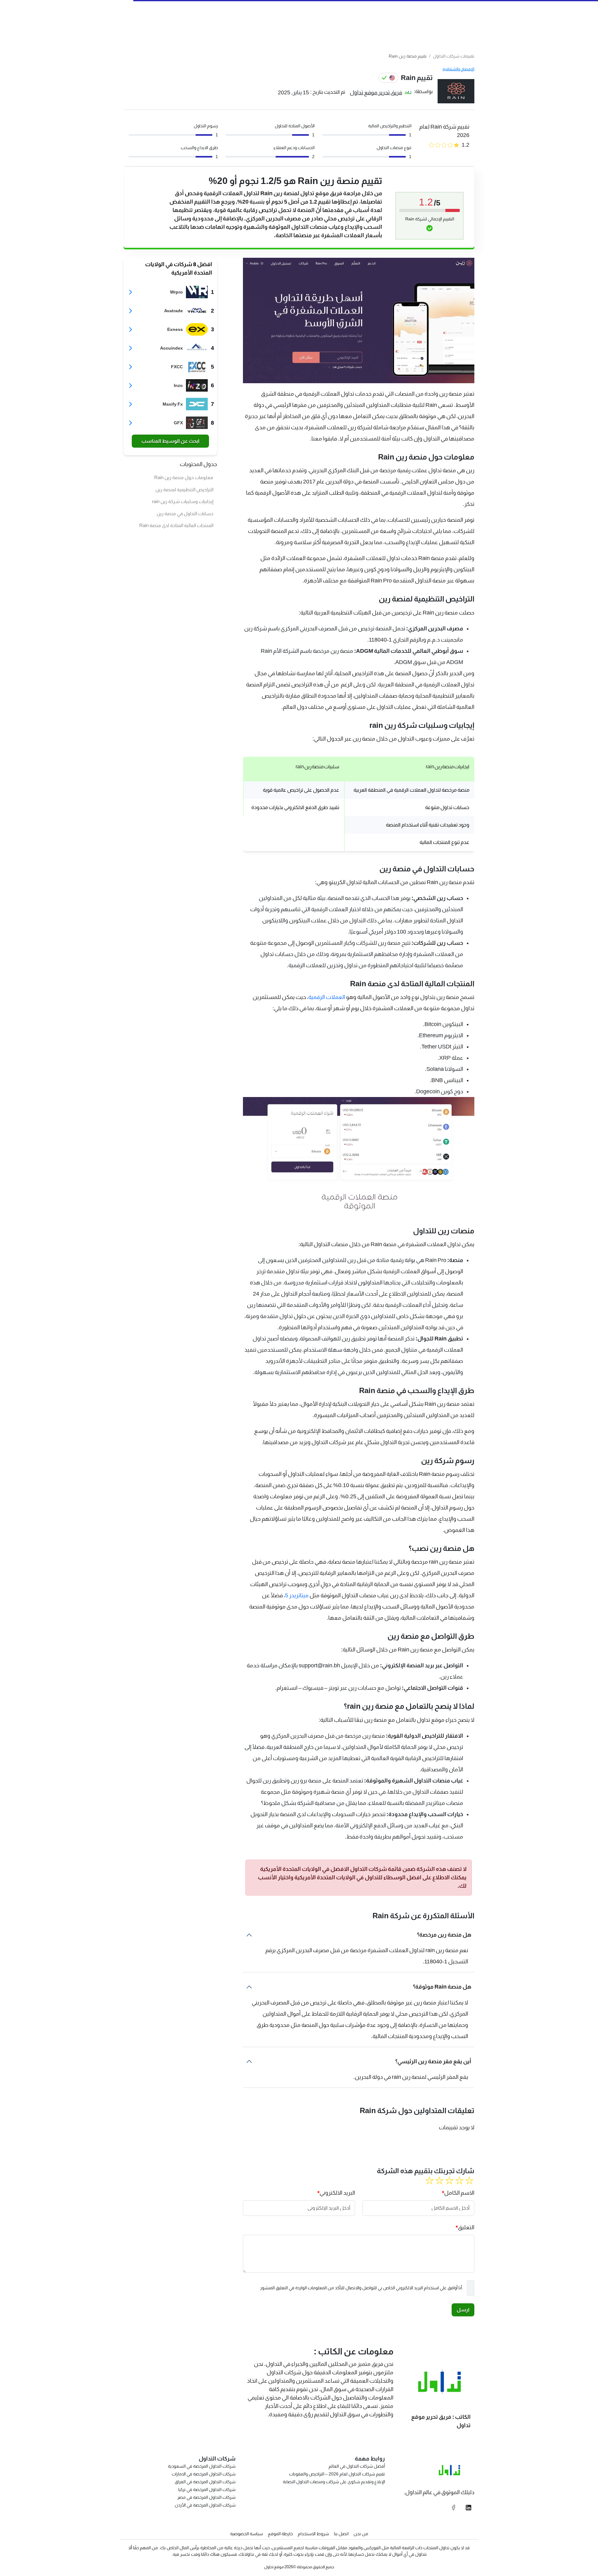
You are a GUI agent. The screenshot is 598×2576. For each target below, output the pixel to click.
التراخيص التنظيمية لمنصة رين (184, 490)
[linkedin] (468, 2508)
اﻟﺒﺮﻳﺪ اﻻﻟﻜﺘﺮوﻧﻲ (337, 2193)
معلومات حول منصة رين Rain (184, 477)
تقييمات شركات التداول (454, 56)
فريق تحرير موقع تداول (376, 92)
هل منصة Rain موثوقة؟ (442, 1987)
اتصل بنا (341, 2534)
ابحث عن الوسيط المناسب (170, 441)
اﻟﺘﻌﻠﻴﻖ (466, 2227)
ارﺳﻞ (463, 2310)
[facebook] (453, 2508)
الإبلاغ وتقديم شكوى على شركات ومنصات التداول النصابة (334, 2482)
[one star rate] (469, 2181)
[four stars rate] (439, 2181)
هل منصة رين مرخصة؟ (444, 1935)
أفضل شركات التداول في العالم (357, 2466)
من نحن (361, 2534)
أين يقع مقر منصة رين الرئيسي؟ (433, 2061)
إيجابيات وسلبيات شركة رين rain (183, 501)
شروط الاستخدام (313, 2534)
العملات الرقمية (327, 997)
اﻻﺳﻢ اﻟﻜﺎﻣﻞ (459, 2193)
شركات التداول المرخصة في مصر (206, 2497)
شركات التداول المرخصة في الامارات (204, 2474)
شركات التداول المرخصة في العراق (205, 2482)
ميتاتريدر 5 (297, 1595)
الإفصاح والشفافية (458, 69)
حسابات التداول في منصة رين (185, 513)
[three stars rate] (449, 2181)
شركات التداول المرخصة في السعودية (202, 2466)
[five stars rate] (430, 2181)
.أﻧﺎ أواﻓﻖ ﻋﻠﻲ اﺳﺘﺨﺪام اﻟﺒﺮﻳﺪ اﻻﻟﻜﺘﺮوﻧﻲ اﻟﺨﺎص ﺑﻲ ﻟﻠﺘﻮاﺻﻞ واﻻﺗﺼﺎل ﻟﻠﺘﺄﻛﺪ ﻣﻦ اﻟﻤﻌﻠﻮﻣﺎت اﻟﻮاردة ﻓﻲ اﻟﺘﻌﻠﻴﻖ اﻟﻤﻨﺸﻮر (362, 2288)
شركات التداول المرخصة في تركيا (207, 2489)
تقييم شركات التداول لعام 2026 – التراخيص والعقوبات (337, 2474)
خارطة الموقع (280, 2534)
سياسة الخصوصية (247, 2534)
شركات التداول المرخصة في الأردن (205, 2505)
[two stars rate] (459, 2181)
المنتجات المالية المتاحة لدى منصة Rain (176, 525)
